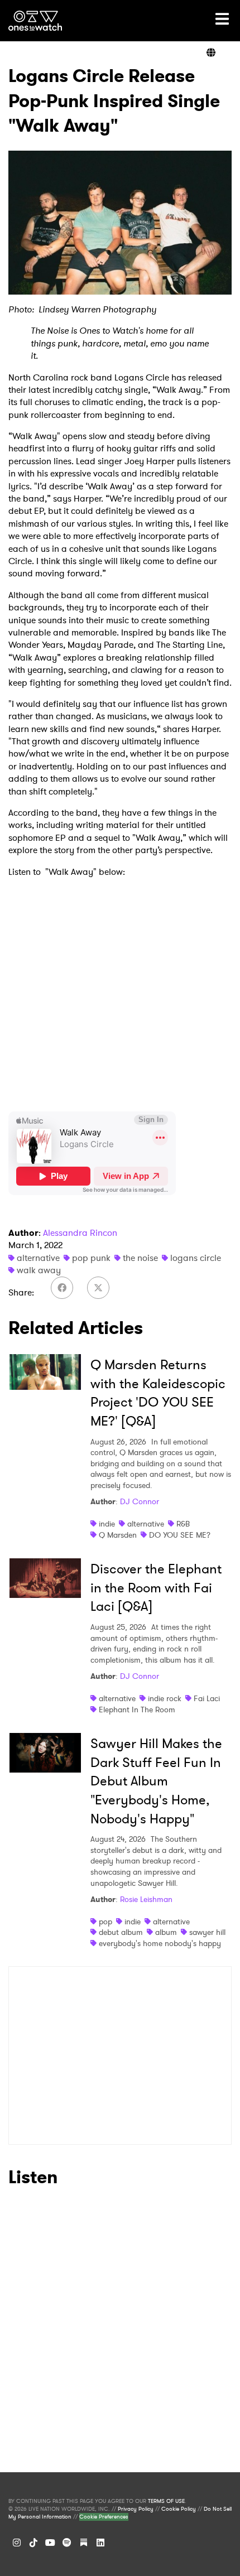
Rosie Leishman (146, 1899)
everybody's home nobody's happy (160, 1943)
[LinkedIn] (100, 2543)
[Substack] (84, 2543)
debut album (121, 1932)
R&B (183, 1524)
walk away (39, 1270)
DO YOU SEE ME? (180, 1535)
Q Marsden (118, 1535)
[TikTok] (33, 2543)
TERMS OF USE (166, 2501)
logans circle (196, 1258)
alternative (38, 1258)
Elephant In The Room (137, 1710)
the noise (140, 1258)
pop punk (91, 1258)
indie (107, 1524)
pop (105, 1922)
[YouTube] (50, 2543)
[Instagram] (17, 2543)
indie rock (165, 1698)
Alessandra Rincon (80, 1233)
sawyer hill (207, 1932)
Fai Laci (207, 1698)
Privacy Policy (136, 2509)
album (166, 1932)
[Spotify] (67, 2543)
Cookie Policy (179, 2509)
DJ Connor (140, 1501)
